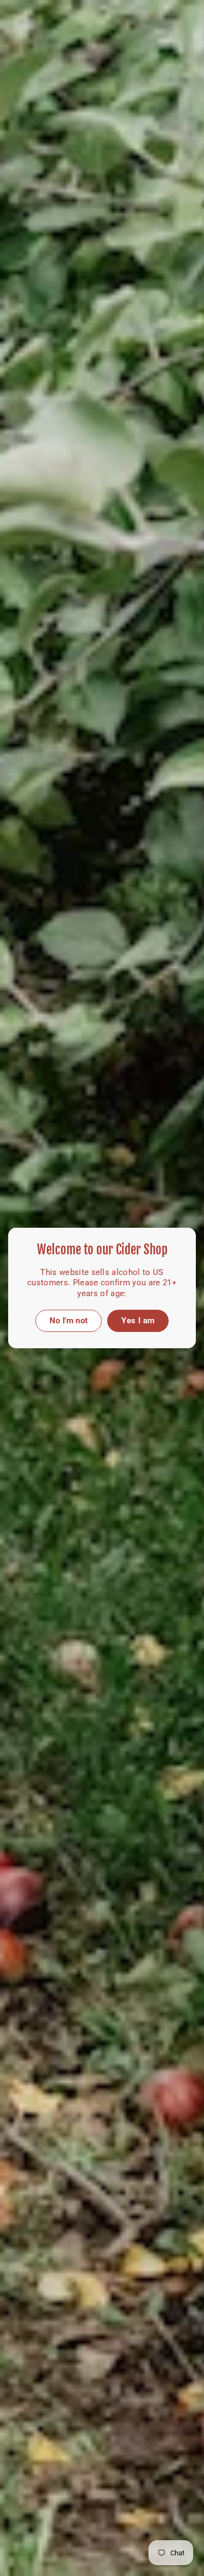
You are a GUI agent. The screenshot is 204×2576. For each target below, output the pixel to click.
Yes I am (138, 1321)
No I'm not (69, 1321)
